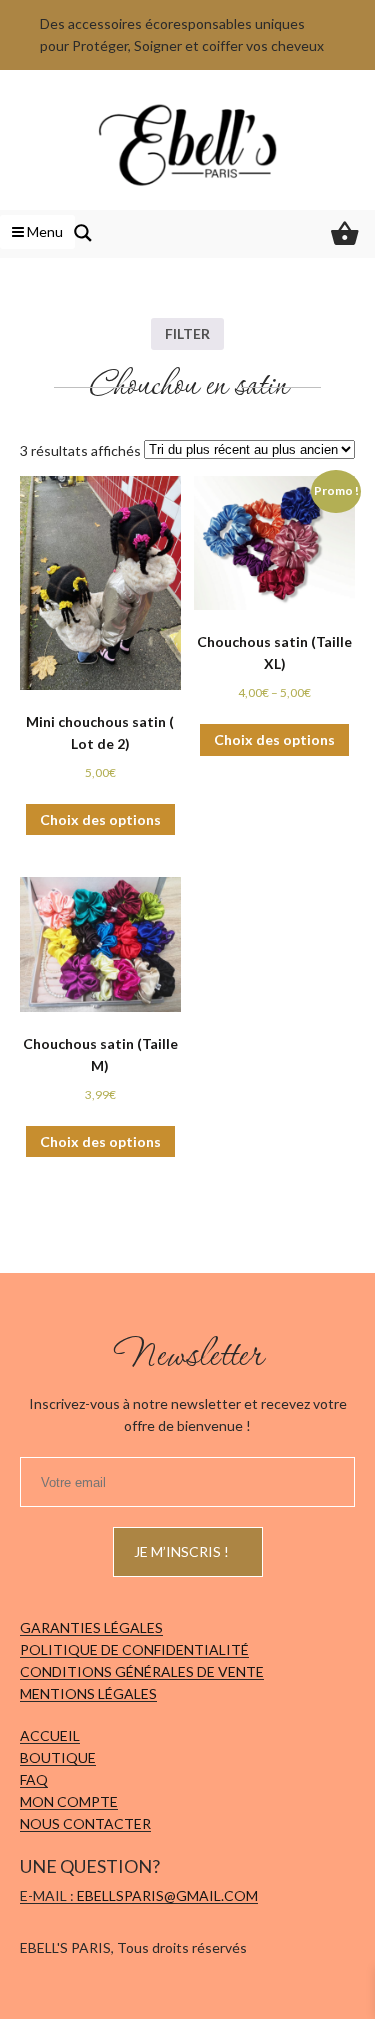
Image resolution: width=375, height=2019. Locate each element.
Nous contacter (85, 1823)
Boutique (58, 1757)
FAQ (34, 1779)
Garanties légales (91, 1627)
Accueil (50, 1735)
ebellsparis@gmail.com (167, 1895)
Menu (43, 231)
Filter (187, 333)
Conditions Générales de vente (142, 1671)
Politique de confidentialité (134, 1649)
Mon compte (69, 1801)
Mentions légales (88, 1693)
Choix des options (100, 819)
